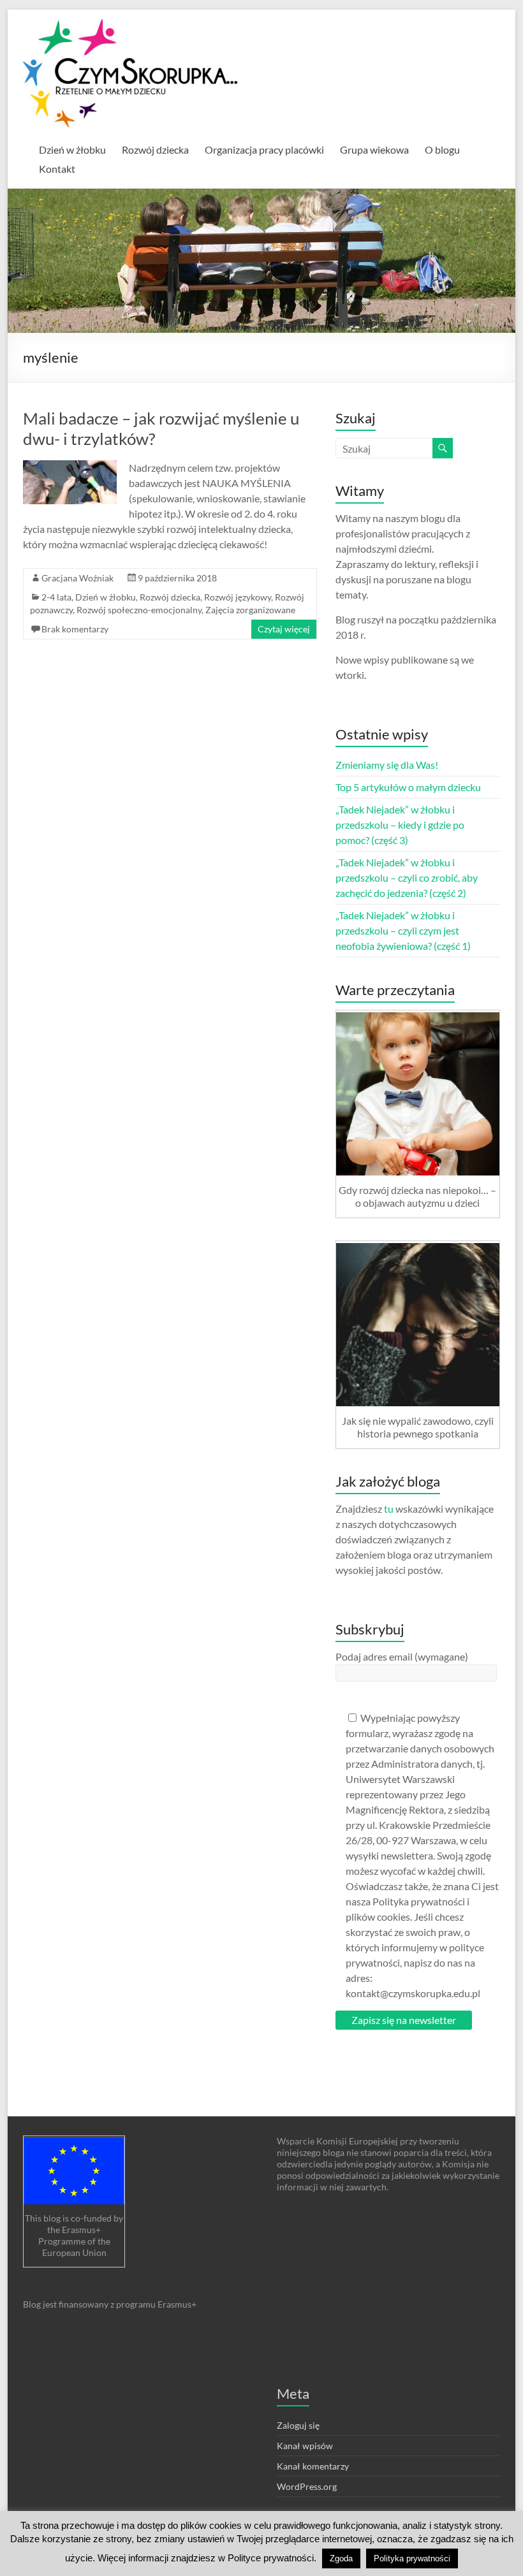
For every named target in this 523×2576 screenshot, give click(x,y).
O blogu (442, 149)
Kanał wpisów (305, 2446)
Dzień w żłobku (72, 149)
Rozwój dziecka (155, 149)
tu (389, 1509)
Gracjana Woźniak (77, 578)
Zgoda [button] (341, 2558)
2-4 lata (56, 597)
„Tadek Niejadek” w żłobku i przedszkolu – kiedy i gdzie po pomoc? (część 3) (400, 825)
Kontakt (57, 169)
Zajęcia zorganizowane (250, 610)
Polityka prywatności (412, 2558)
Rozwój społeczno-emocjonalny (139, 610)
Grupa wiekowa (374, 149)
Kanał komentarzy (313, 2466)
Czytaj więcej (284, 629)
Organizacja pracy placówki (264, 149)
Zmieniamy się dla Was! (387, 765)
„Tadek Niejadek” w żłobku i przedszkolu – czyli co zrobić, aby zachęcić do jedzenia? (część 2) (407, 877)
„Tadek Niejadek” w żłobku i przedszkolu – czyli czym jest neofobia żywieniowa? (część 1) (403, 930)
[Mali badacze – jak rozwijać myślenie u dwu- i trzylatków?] (70, 466)
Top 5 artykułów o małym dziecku (408, 787)
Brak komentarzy (75, 629)
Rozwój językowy (238, 597)
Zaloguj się (298, 2425)
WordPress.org (307, 2486)
